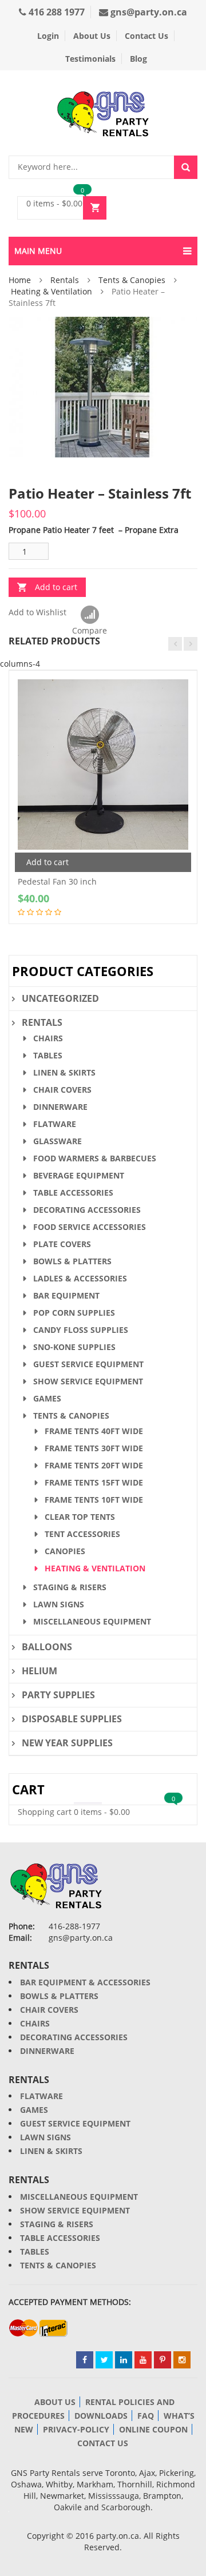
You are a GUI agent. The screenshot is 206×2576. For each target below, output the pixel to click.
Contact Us (146, 36)
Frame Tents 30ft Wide (94, 1448)
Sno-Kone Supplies (74, 1347)
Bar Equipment (66, 1295)
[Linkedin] (124, 2360)
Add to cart (56, 587)
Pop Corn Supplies (74, 1313)
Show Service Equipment (88, 1381)
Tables (48, 1055)
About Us (92, 36)
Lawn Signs (59, 1604)
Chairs (48, 1038)
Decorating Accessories (87, 1210)
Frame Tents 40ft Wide (94, 1431)
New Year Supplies (67, 1743)
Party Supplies (58, 1695)
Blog (138, 59)
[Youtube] (143, 2360)
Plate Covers (62, 1244)
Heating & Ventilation (51, 291)
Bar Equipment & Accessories (85, 1982)
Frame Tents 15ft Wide (94, 1482)
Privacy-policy (76, 2429)
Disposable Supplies (72, 1719)
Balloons (47, 1647)
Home (20, 280)
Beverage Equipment (79, 1175)
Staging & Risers (70, 1587)
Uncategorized (60, 998)
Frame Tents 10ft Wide (94, 1500)
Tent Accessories (82, 1534)
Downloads (101, 2416)
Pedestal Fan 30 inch (57, 881)
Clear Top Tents (80, 1517)
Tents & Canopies (132, 280)
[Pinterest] (163, 2360)
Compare (90, 615)
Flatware (55, 1124)
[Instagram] (182, 2360)
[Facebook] (85, 2360)
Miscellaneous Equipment (92, 1621)
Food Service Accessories (90, 1227)
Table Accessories (73, 1193)
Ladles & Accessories (80, 1278)
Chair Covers (62, 1090)
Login (48, 36)
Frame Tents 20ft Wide (94, 1465)
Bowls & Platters (72, 1261)
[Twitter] (104, 2360)
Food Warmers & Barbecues (95, 1158)
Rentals (65, 280)
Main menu (38, 251)
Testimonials (90, 59)
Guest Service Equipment (88, 1364)
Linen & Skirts (64, 1072)
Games (47, 1398)
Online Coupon (153, 2429)
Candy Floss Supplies (81, 1330)
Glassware (58, 1141)
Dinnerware (60, 1107)
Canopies (65, 1551)
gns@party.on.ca (148, 12)
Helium (39, 1671)
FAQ (146, 2416)
